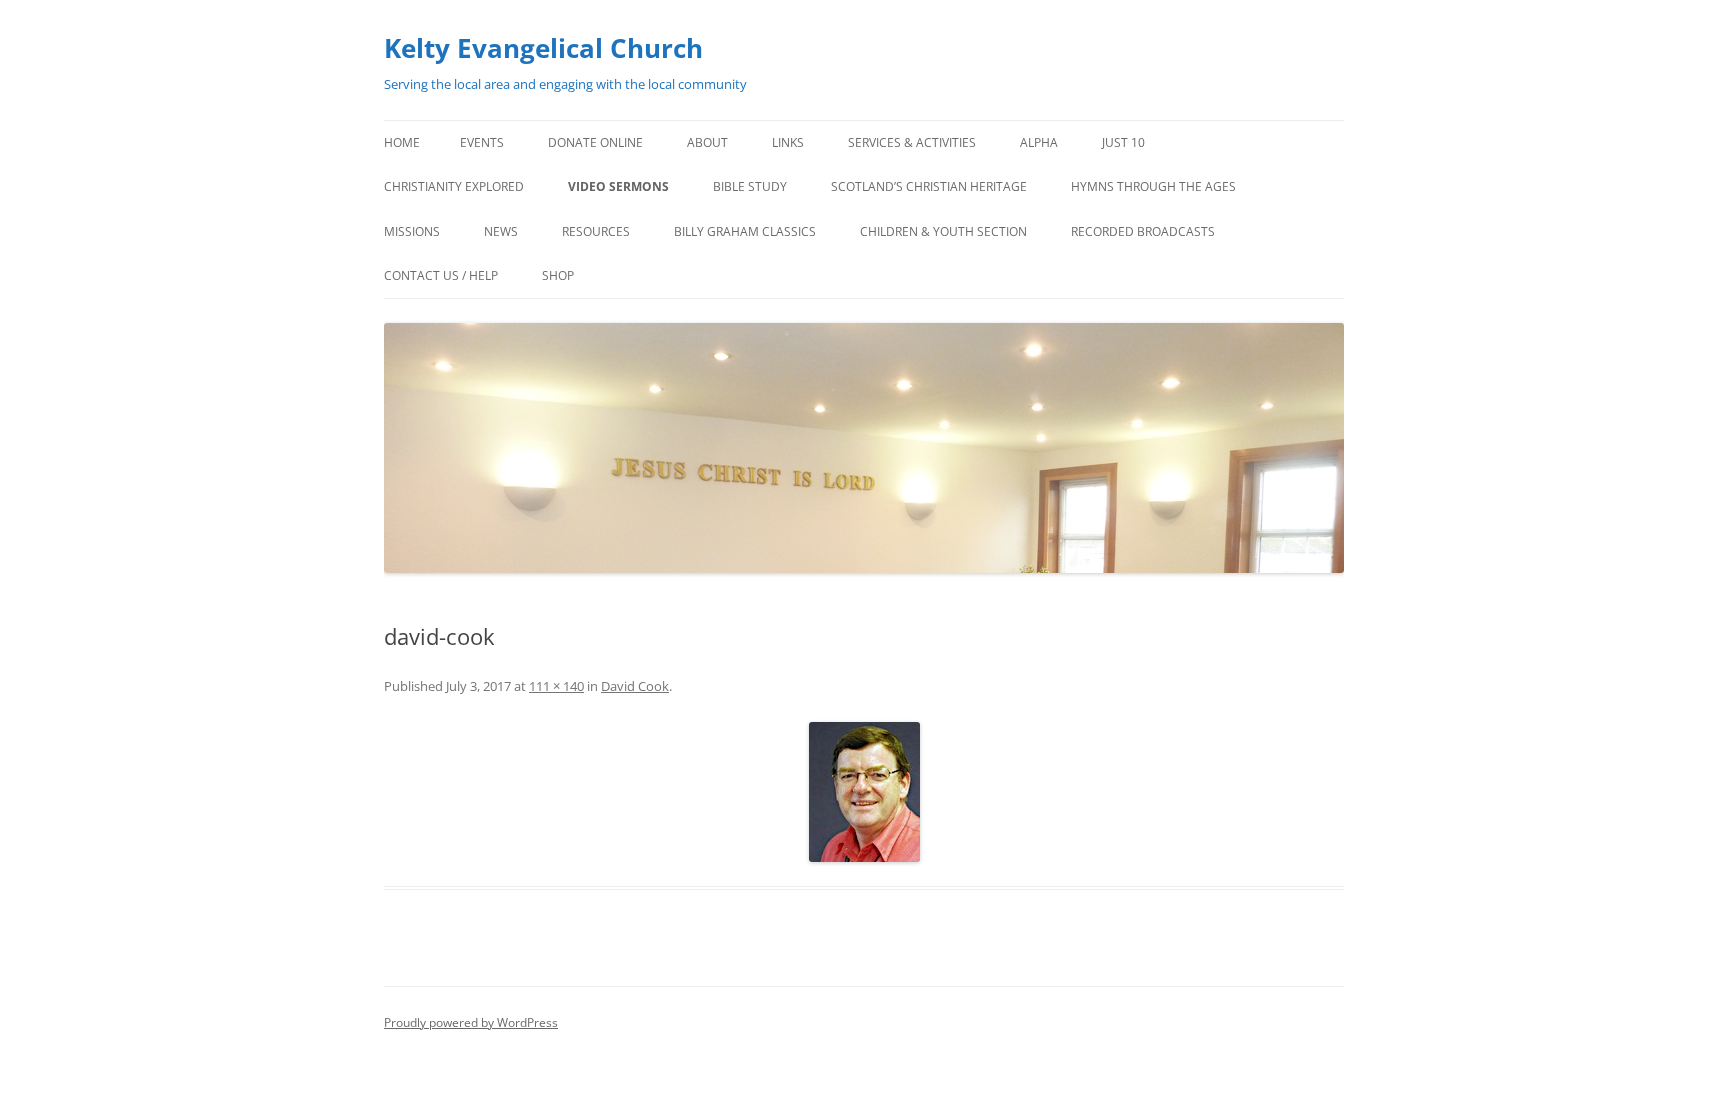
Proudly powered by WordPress (471, 1022)
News (501, 231)
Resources (596, 231)
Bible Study (750, 186)
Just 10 (1123, 142)
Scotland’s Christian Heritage (929, 186)
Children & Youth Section (943, 231)
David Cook (635, 686)
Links (788, 142)
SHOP (558, 275)
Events (482, 142)
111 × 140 (556, 686)
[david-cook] (864, 792)
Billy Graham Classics (745, 231)
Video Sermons (618, 186)
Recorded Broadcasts (1143, 231)
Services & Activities (912, 142)
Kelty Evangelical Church (543, 48)
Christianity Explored (454, 186)
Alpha (1039, 142)
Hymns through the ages (1153, 186)
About (707, 142)
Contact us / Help (441, 275)
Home (402, 142)
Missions (412, 231)
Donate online (595, 142)
